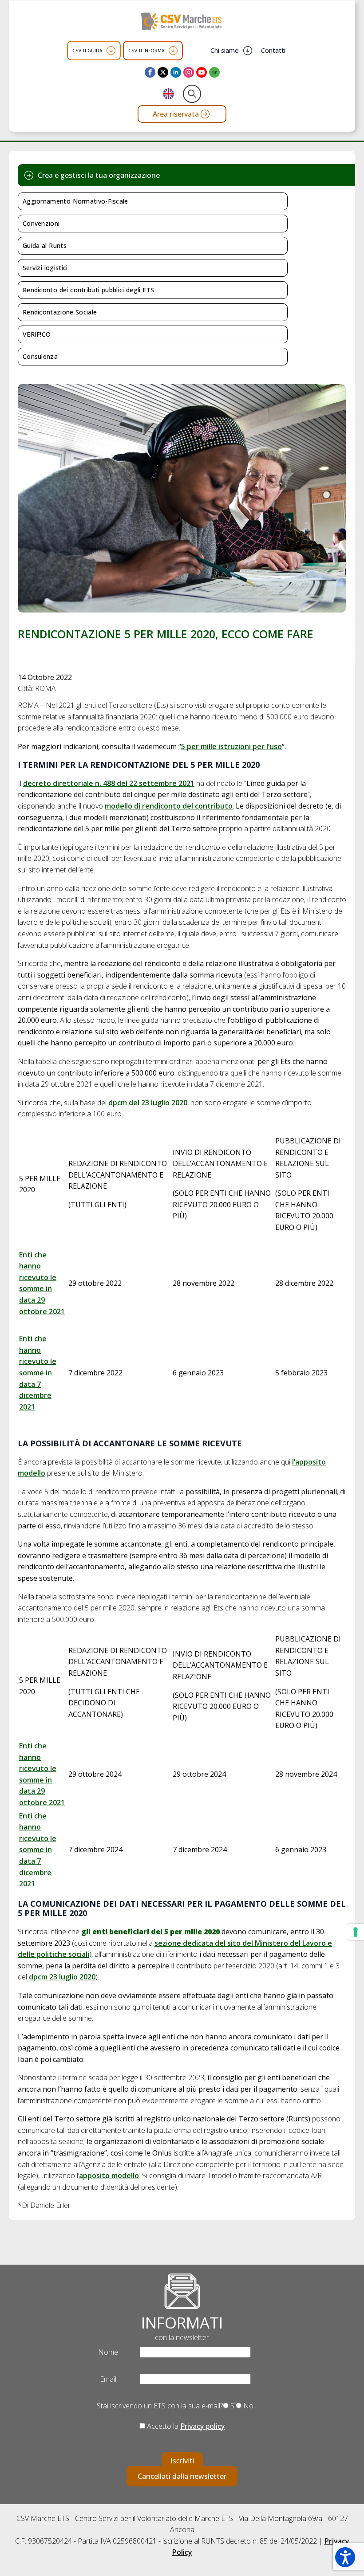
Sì (232, 2406)
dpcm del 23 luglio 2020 (148, 1103)
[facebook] (150, 72)
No (247, 2406)
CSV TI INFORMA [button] (146, 51)
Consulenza (40, 356)
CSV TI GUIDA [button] (87, 51)
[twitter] (163, 72)
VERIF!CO (37, 334)
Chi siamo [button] (225, 50)
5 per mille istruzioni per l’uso (231, 746)
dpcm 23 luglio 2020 (62, 1977)
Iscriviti (182, 2461)
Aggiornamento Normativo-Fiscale (75, 201)
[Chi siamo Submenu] (248, 51)
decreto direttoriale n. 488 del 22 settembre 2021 (109, 783)
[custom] (214, 72)
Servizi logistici (45, 268)
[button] (345, 2557)
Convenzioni (41, 223)
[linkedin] (176, 72)
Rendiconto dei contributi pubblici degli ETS (88, 290)
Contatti (273, 50)
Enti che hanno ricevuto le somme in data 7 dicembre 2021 (38, 1373)
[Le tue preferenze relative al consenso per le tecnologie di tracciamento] (356, 1932)
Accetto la (185, 2426)
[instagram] (189, 72)
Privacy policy (202, 2426)
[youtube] (202, 72)
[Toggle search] (192, 94)
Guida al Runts (45, 245)
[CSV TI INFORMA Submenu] (173, 51)
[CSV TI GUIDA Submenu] (111, 51)
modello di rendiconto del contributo (169, 806)
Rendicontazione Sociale (60, 312)
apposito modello (109, 2175)
